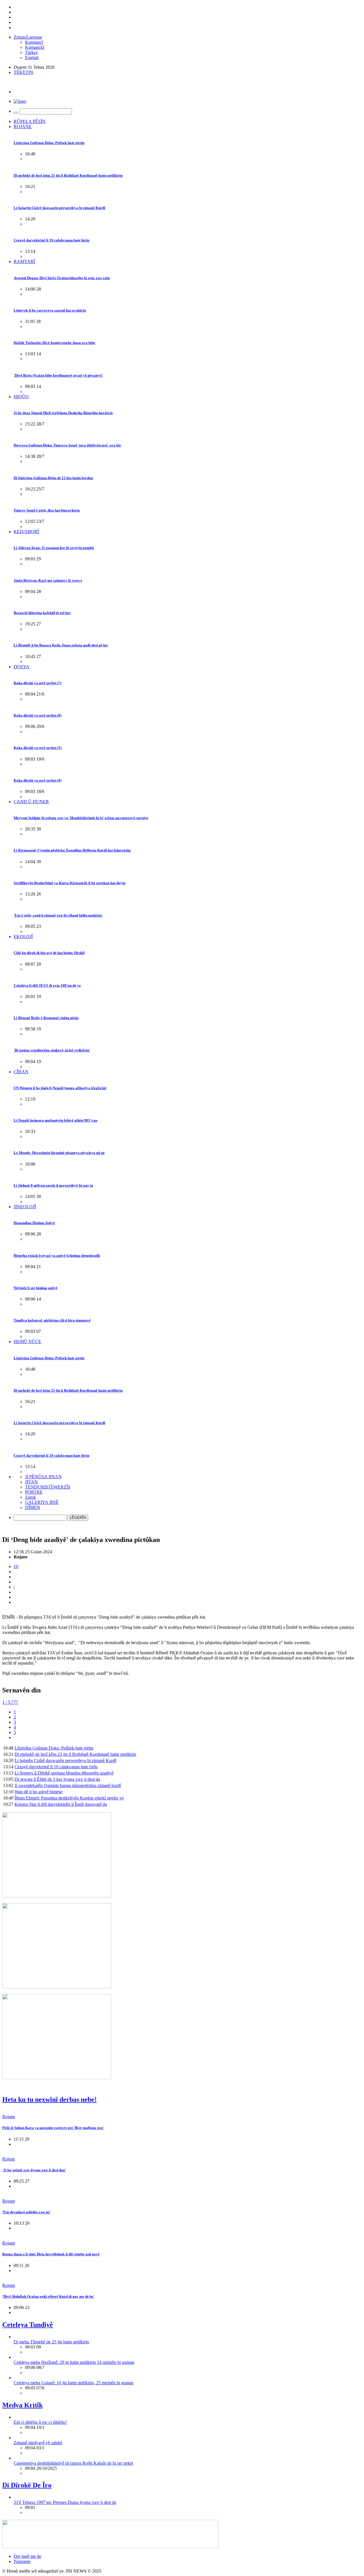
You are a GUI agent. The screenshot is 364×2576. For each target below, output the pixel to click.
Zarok (30, 1497)
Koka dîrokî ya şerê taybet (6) (38, 715)
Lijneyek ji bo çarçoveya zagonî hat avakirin (50, 310)
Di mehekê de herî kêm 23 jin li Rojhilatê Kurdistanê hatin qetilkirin (68, 175)
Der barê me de (27, 2556)
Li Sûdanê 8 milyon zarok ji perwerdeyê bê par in (53, 1185)
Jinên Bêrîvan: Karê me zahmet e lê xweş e (48, 580)
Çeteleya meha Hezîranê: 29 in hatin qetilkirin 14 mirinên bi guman (74, 2362)
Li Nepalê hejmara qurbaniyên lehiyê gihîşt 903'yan (55, 1120)
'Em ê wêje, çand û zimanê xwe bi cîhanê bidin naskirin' (58, 915)
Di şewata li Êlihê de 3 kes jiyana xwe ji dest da (57, 1779)
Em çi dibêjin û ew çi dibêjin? (40, 2422)
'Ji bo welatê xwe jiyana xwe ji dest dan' (34, 2170)
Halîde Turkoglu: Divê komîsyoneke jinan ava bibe (54, 343)
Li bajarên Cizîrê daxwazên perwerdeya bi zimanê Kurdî (59, 208)
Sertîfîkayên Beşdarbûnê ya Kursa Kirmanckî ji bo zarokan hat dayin (70, 883)
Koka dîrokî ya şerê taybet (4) (38, 780)
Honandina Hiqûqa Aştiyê (34, 1223)
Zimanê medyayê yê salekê (38, 2443)
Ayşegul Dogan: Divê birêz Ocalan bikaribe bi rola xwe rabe (62, 278)
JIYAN (31, 1482)
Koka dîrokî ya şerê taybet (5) (38, 748)
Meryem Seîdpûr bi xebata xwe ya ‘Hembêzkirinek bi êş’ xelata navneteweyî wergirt (81, 818)
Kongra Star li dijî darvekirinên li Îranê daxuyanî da (61, 1804)
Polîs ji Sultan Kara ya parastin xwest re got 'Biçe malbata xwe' (53, 2128)
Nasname (22, 2561)
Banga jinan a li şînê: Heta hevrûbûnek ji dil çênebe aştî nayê (51, 2254)
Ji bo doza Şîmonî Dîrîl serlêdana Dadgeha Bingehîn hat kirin (63, 413)
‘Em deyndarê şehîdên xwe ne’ (26, 2212)
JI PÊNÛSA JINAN (43, 1477)
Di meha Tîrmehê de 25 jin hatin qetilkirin (51, 2342)
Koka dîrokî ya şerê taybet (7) (38, 683)
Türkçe (31, 52)
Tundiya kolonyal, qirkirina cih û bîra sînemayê (52, 1320)
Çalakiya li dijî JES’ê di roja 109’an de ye (47, 985)
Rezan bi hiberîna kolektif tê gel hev (42, 613)
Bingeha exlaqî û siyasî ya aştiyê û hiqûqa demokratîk (57, 1255)
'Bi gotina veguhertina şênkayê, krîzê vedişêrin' (52, 1050)
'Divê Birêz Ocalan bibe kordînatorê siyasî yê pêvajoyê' (58, 375)
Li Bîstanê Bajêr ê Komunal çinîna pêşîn (46, 1018)
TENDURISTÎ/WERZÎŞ (48, 1487)
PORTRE (34, 1492)
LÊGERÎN (78, 1518)
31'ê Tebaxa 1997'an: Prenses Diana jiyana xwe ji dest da (65, 2502)
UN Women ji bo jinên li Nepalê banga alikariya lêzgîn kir (60, 1088)
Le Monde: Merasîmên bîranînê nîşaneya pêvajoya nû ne (59, 1153)
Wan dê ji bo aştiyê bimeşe (38, 1792)
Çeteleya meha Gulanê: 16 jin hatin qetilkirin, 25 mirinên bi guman (74, 2383)
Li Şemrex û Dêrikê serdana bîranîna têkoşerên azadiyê (64, 1773)
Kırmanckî (35, 47)
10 (16, 1566)
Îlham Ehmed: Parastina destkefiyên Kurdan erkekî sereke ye (69, 1798)
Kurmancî (34, 42)
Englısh (32, 58)
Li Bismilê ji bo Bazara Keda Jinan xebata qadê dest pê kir (61, 645)
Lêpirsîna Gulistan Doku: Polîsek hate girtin (49, 143)
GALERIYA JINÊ (42, 1502)
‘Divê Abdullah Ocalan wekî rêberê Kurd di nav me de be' (48, 2296)
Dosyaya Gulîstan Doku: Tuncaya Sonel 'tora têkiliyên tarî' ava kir (67, 445)
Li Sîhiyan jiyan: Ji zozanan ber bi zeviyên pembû (54, 548)
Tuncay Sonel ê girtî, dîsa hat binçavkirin (47, 510)
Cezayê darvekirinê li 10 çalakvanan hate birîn (51, 240)
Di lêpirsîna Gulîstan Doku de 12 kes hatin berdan (53, 478)
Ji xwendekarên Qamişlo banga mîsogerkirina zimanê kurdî (68, 1785)
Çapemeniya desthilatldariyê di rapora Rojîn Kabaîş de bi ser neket (73, 2463)
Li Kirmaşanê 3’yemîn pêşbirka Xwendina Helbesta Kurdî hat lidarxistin (72, 850)
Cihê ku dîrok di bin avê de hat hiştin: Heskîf (49, 953)
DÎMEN (33, 1507)
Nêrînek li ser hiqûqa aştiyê (36, 1288)
